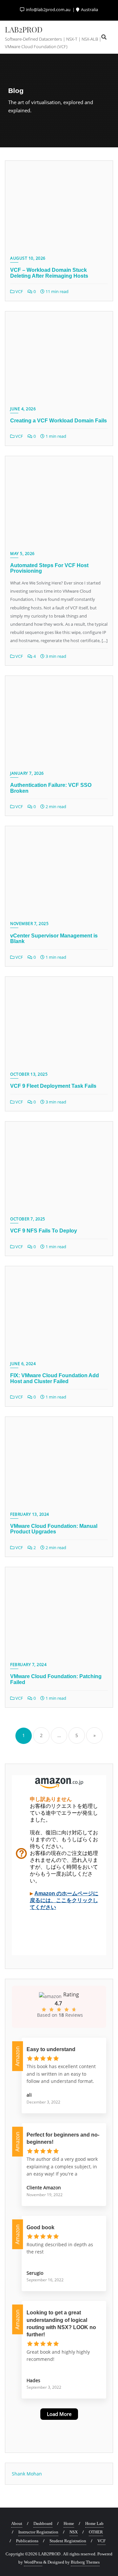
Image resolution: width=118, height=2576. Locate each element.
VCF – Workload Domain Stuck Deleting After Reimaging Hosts (49, 273)
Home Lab (94, 2523)
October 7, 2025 (28, 1219)
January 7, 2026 (27, 773)
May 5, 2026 (22, 554)
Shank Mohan (27, 2474)
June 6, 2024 (23, 1364)
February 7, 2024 (28, 1665)
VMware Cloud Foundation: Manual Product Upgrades (54, 1529)
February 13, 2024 (30, 1514)
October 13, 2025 (29, 1074)
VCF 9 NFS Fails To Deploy (44, 1231)
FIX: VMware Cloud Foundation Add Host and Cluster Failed (55, 1378)
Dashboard (43, 2523)
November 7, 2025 (29, 924)
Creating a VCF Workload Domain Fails (59, 421)
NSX (74, 2532)
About (17, 2523)
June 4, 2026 (23, 409)
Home (69, 2523)
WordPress (33, 2562)
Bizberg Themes (85, 2562)
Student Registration (68, 2541)
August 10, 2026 (28, 258)
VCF (19, 291)
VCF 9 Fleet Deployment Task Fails (53, 1086)
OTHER (96, 2532)
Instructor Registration (38, 2532)
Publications (27, 2541)
